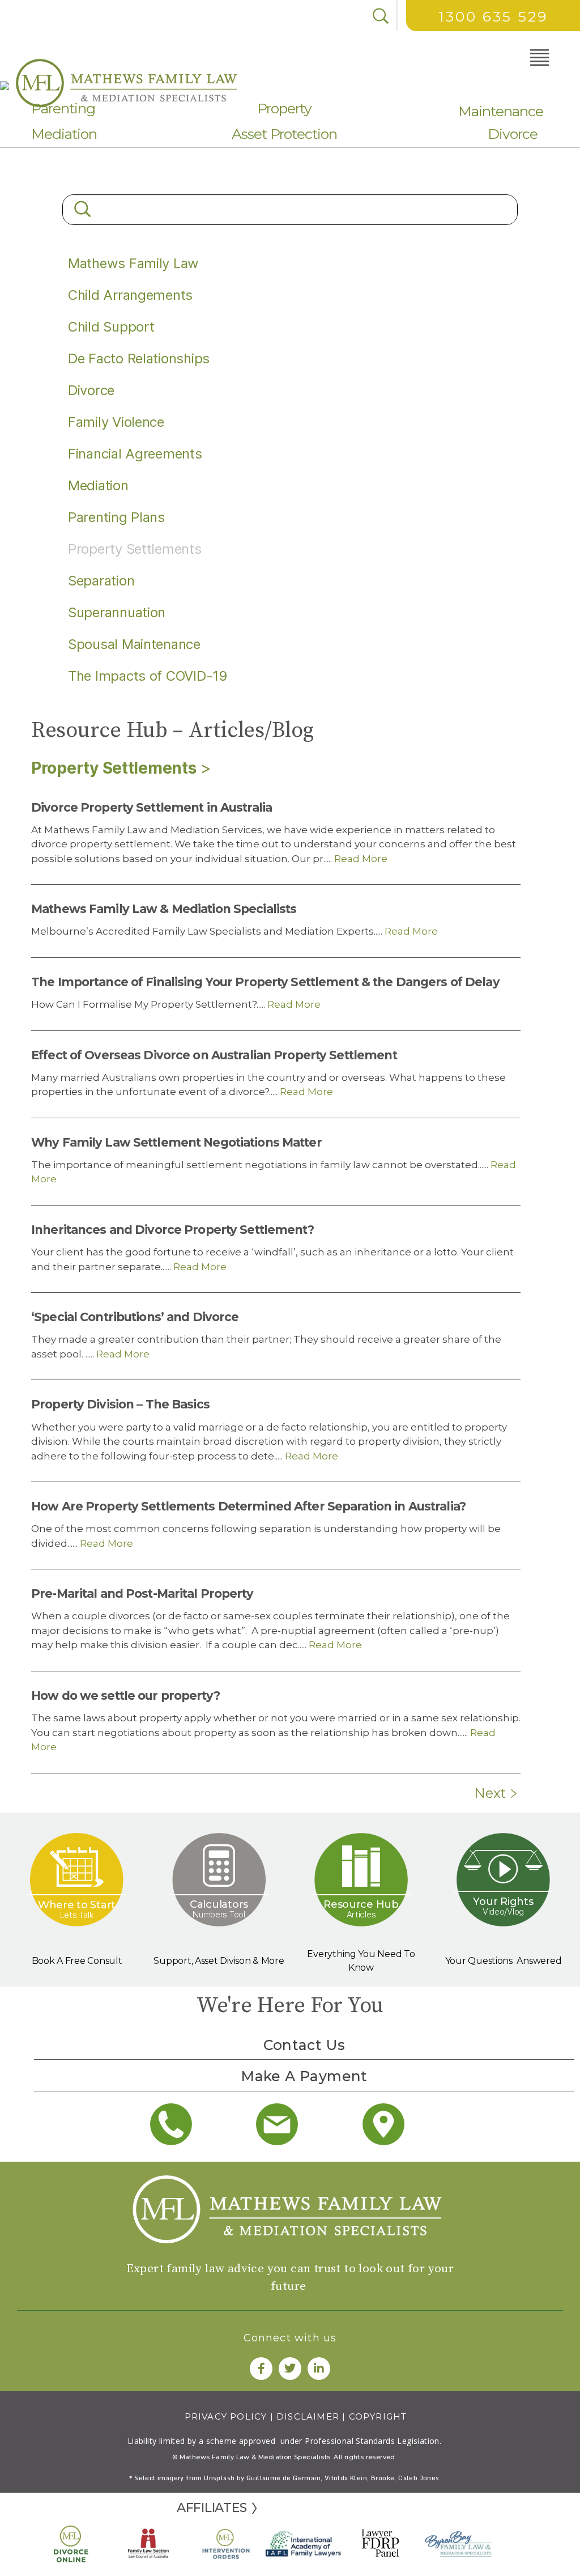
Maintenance (501, 111)
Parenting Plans (116, 517)
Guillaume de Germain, (284, 2478)
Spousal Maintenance (134, 644)
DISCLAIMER (308, 2416)
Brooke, (385, 2478)
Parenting (63, 108)
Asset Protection (284, 134)
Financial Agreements (135, 454)
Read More (360, 859)
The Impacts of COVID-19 (148, 676)
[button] (525, 56)
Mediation (64, 134)
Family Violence (116, 422)
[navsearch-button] (381, 16)
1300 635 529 (493, 16)
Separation (101, 581)
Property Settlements (114, 768)
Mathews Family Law (133, 263)
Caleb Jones (419, 2478)
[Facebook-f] (261, 2369)
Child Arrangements (130, 295)
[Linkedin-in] (319, 2369)
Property (284, 108)
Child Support (111, 327)
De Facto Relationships (139, 358)
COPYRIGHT (378, 2416)
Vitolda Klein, (347, 2478)
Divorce (513, 134)
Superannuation (117, 612)
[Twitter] (290, 2369)
